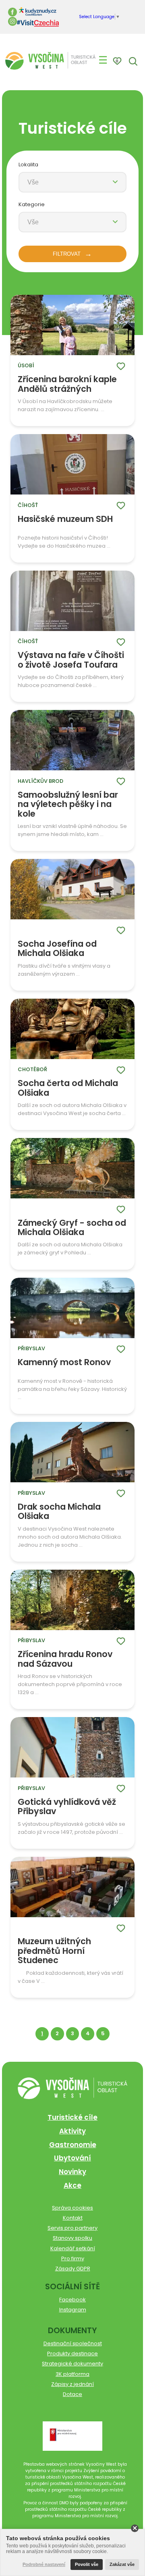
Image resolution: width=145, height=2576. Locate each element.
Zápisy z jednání (72, 2384)
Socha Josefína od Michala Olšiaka (57, 949)
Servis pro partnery (72, 2228)
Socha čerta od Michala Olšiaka (68, 1088)
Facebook (72, 2300)
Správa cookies (72, 2208)
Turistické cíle (72, 2117)
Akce (72, 2185)
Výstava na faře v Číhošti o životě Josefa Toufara (71, 660)
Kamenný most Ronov (64, 1363)
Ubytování (72, 2158)
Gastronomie (73, 2145)
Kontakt (73, 2218)
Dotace (72, 2394)
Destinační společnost (73, 2343)
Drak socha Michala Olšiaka (59, 1511)
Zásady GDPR (73, 2269)
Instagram (73, 2310)
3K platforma (72, 2374)
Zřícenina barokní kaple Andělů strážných (67, 384)
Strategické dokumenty (72, 2364)
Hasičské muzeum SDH (65, 519)
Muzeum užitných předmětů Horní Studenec (54, 1951)
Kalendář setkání (73, 2248)
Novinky (72, 2172)
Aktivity (72, 2131)
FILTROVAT (67, 254)
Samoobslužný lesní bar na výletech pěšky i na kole (68, 804)
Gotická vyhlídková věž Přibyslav (67, 1807)
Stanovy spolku (72, 2238)
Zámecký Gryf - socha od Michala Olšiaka (72, 1228)
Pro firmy (73, 2258)
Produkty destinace (72, 2354)
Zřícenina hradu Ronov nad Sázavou (65, 1659)
